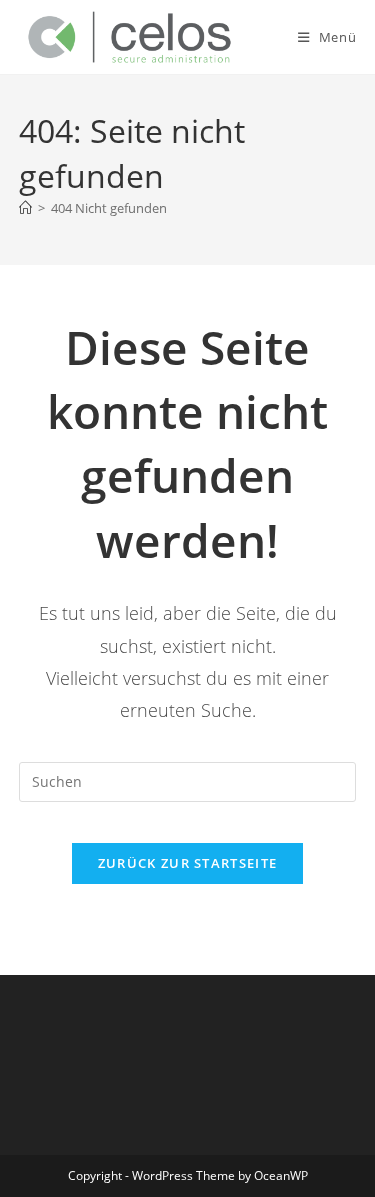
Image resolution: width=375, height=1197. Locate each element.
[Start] (25, 208)
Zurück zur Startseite (187, 863)
